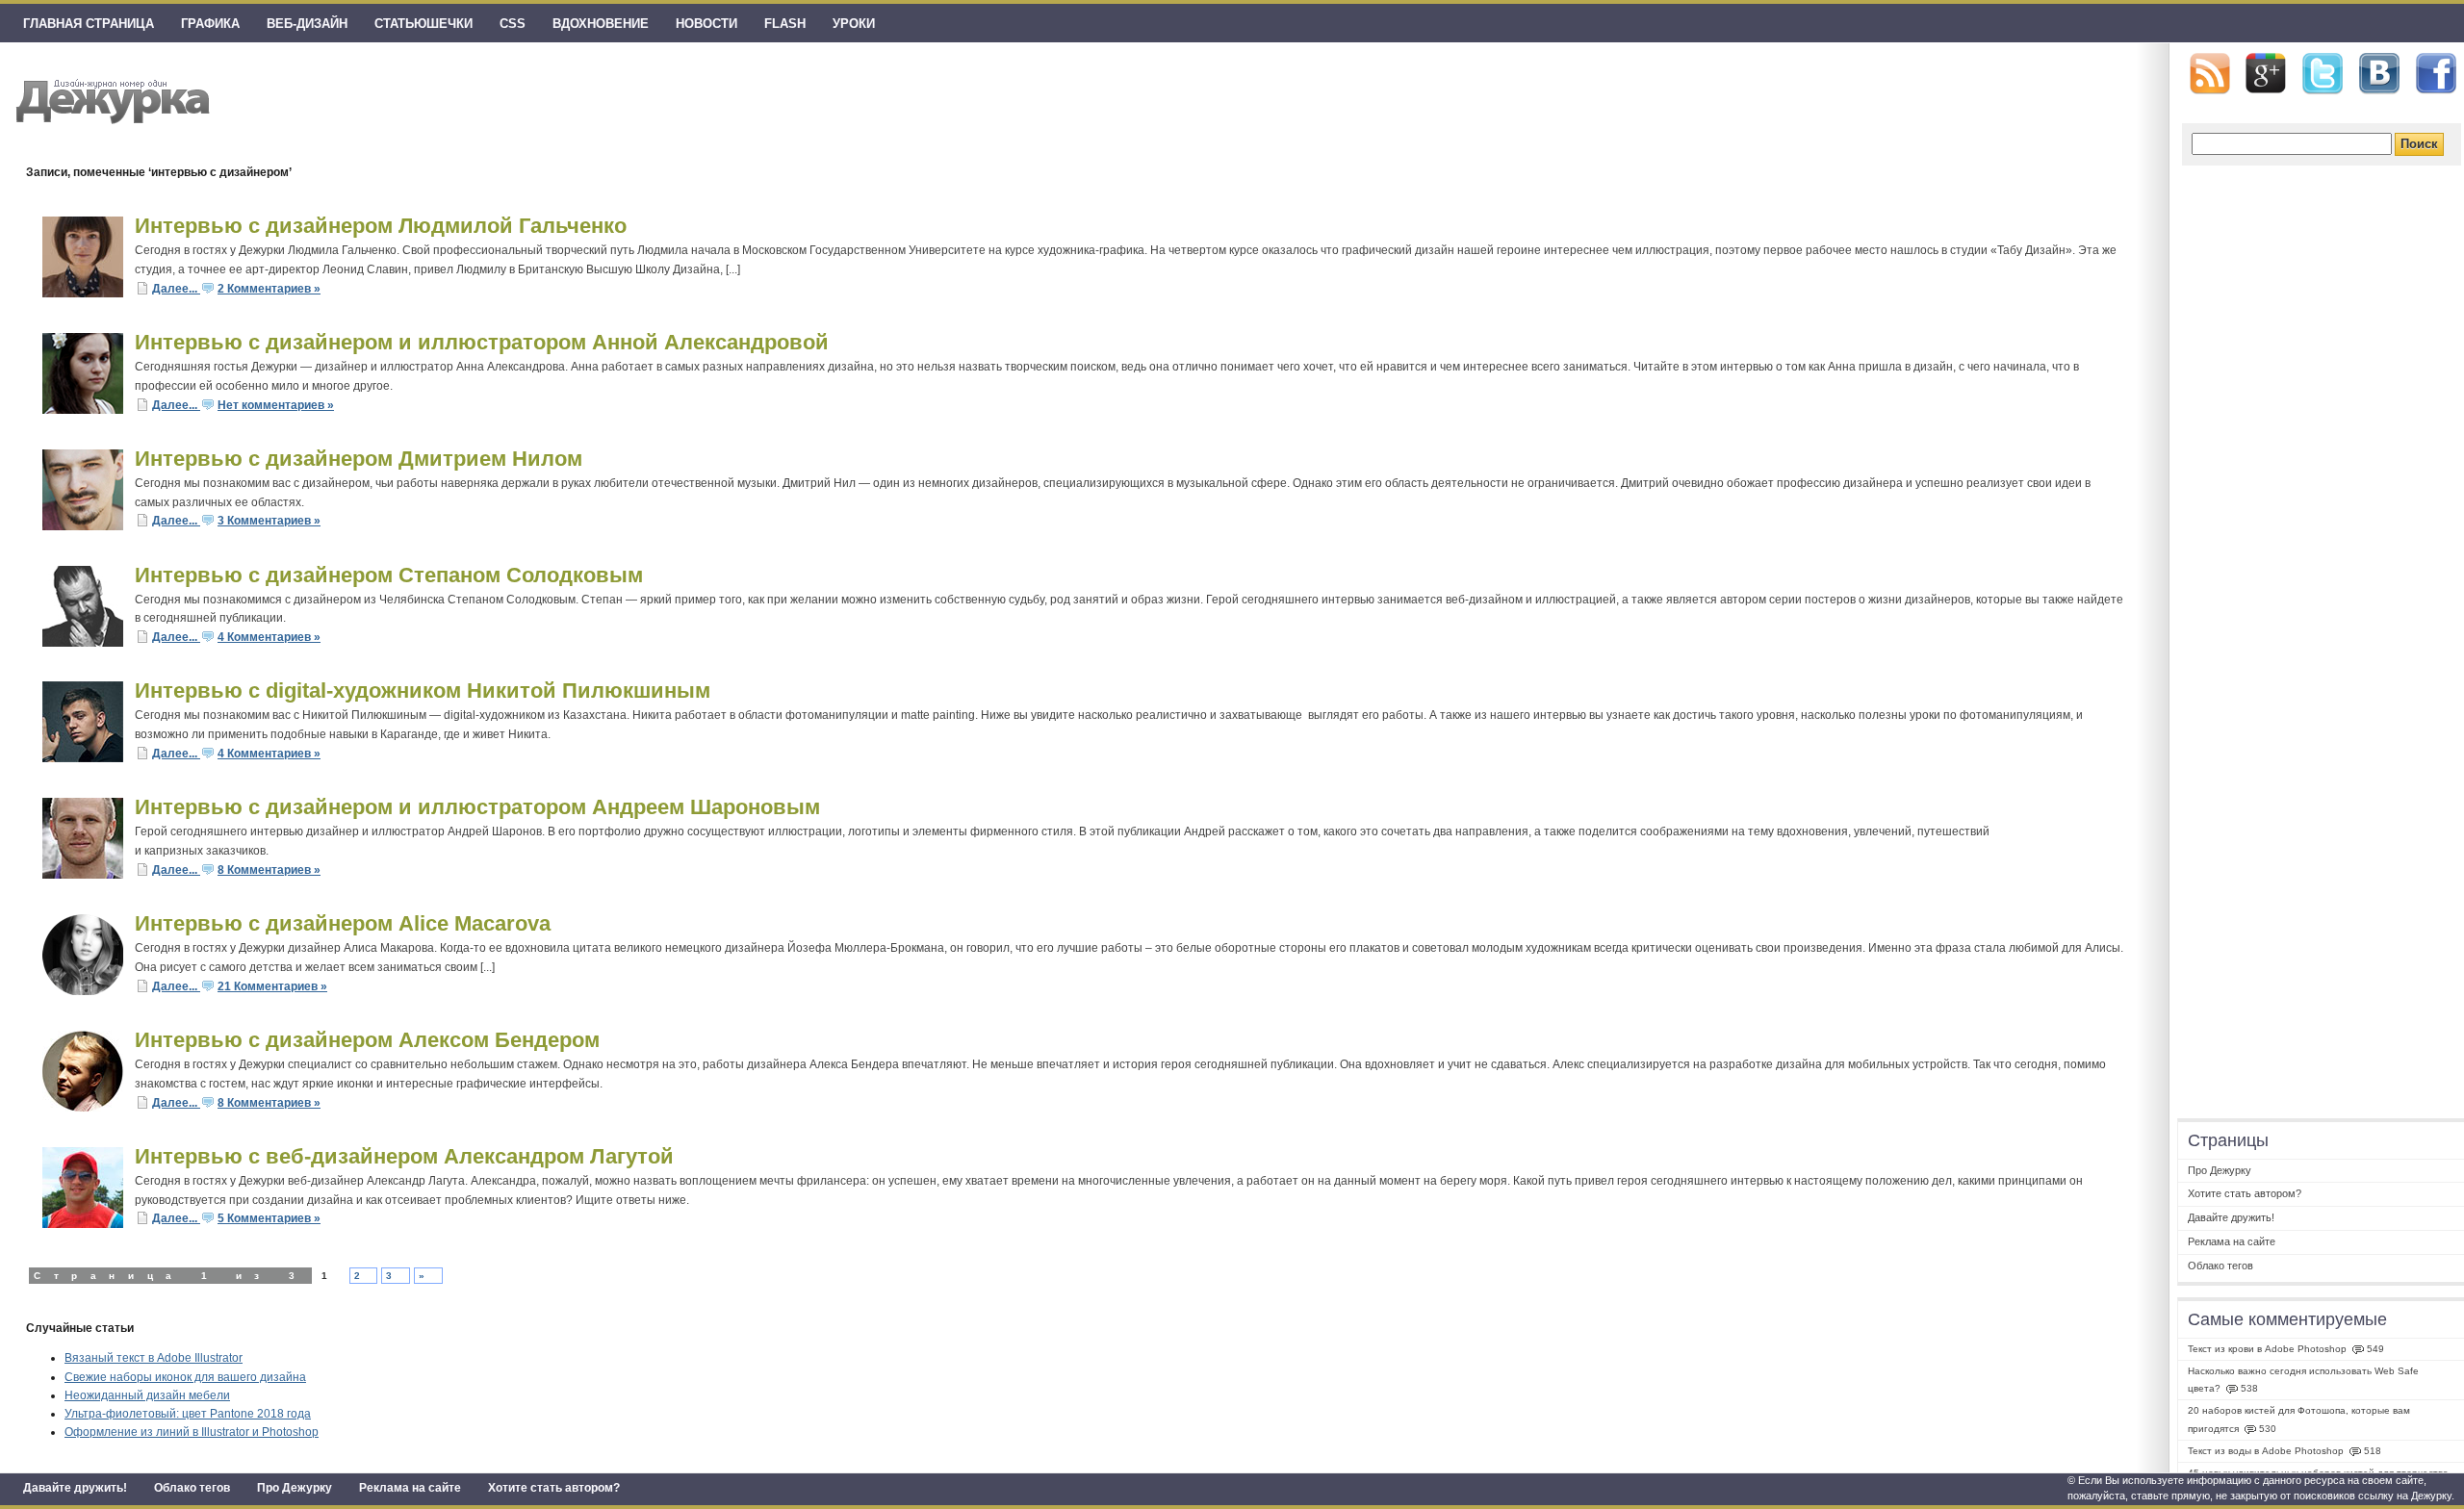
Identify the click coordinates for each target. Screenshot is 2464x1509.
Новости (706, 24)
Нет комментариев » (276, 405)
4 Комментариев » (269, 637)
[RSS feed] (2210, 74)
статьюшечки (423, 24)
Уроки (854, 24)
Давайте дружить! (75, 1488)
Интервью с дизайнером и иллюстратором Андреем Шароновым (477, 807)
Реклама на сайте (410, 1488)
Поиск (2419, 144)
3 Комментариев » (269, 521)
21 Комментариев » (272, 986)
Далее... (176, 289)
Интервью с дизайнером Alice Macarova (343, 923)
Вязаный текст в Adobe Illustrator (154, 1358)
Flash (785, 24)
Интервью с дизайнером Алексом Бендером (367, 1040)
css (513, 24)
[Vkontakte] (2379, 74)
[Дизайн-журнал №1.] (110, 99)
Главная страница (89, 24)
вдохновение (601, 24)
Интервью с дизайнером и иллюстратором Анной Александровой (482, 342)
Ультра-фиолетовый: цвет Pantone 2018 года (188, 1414)
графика (210, 24)
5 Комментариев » (269, 1218)
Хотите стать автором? (554, 1488)
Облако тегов (192, 1488)
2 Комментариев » (269, 289)
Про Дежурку (295, 1488)
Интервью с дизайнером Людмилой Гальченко (381, 226)
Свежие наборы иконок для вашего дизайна (185, 1377)
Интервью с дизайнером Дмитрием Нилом (359, 459)
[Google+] (2266, 73)
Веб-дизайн (307, 24)
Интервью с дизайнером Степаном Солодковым (389, 575)
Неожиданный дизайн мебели (147, 1395)
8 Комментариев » (269, 870)
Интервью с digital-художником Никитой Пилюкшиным (423, 691)
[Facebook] (2436, 74)
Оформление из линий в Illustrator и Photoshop (192, 1432)
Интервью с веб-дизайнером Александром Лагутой (404, 1156)
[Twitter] (2323, 74)
